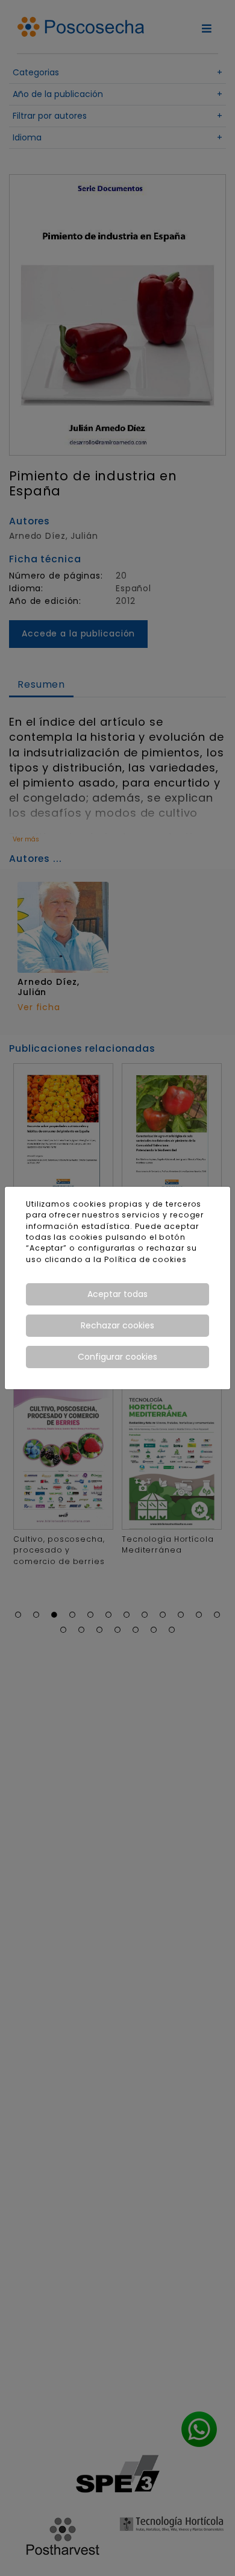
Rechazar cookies (117, 1325)
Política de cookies (146, 1259)
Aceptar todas (117, 1294)
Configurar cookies (117, 1357)
